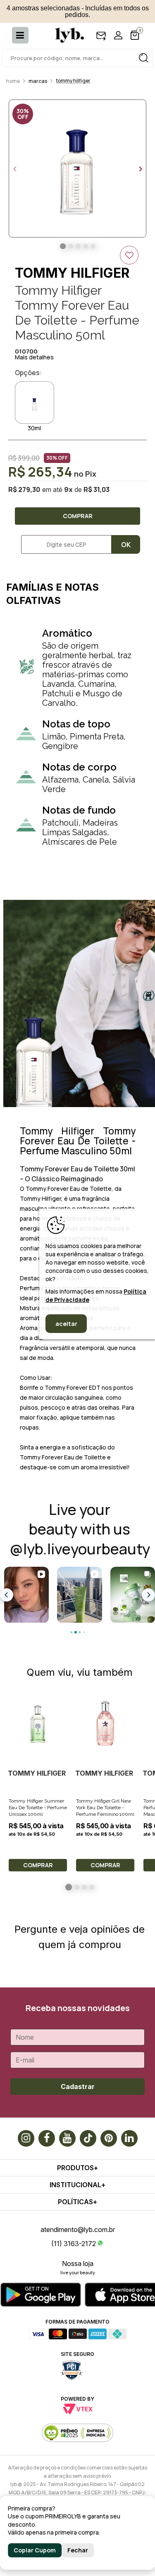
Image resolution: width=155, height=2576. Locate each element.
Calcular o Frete (63, 544)
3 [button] (84, 1887)
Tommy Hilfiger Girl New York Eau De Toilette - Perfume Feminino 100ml (105, 1808)
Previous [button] (14, 169)
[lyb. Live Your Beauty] (65, 35)
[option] (77, 168)
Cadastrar (78, 2086)
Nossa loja (78, 2263)
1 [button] (69, 1887)
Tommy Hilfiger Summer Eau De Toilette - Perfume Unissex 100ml (38, 1808)
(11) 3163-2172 (74, 2244)
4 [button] (92, 1887)
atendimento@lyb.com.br (78, 2229)
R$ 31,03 (97, 490)
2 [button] (77, 1887)
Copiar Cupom (35, 2550)
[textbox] (77, 58)
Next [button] (141, 169)
